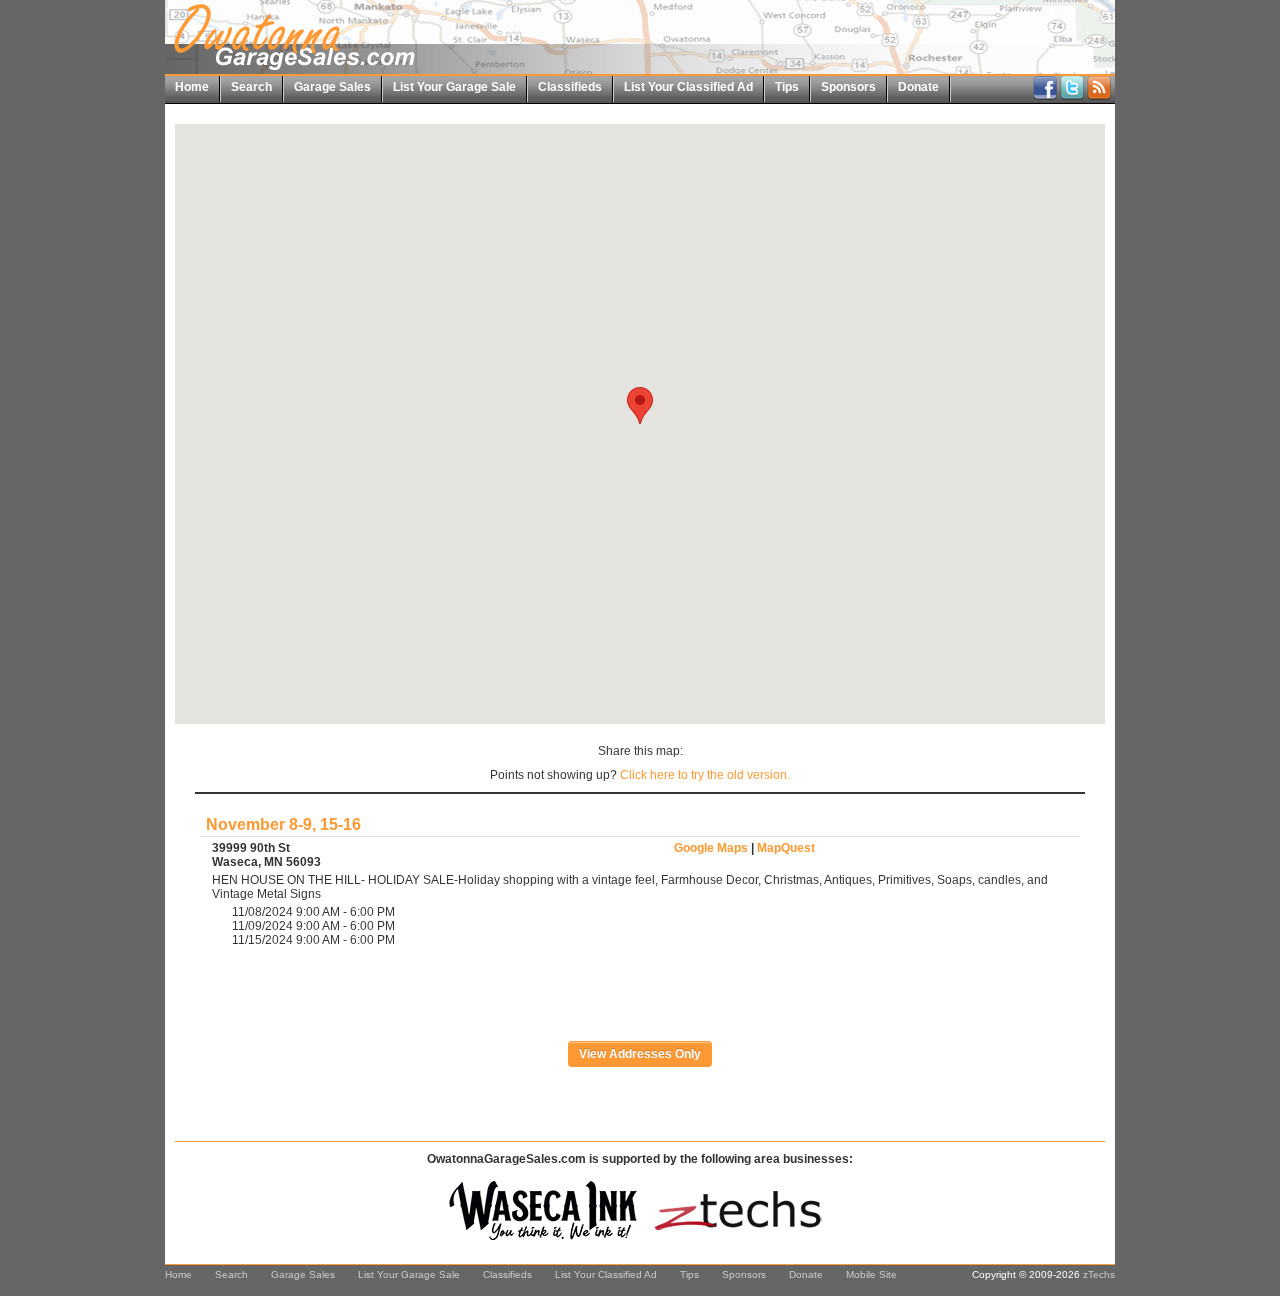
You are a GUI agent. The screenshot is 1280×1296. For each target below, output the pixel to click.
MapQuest (786, 848)
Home (192, 87)
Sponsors (848, 87)
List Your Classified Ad (688, 87)
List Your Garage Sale (454, 87)
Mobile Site (871, 1274)
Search (251, 87)
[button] (640, 405)
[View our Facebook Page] (1045, 96)
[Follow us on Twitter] (1072, 96)
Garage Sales (332, 87)
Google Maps (711, 848)
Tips (787, 87)
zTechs (1099, 1274)
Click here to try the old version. (705, 775)
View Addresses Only (640, 1054)
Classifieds (570, 87)
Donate (918, 87)
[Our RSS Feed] (1099, 96)
